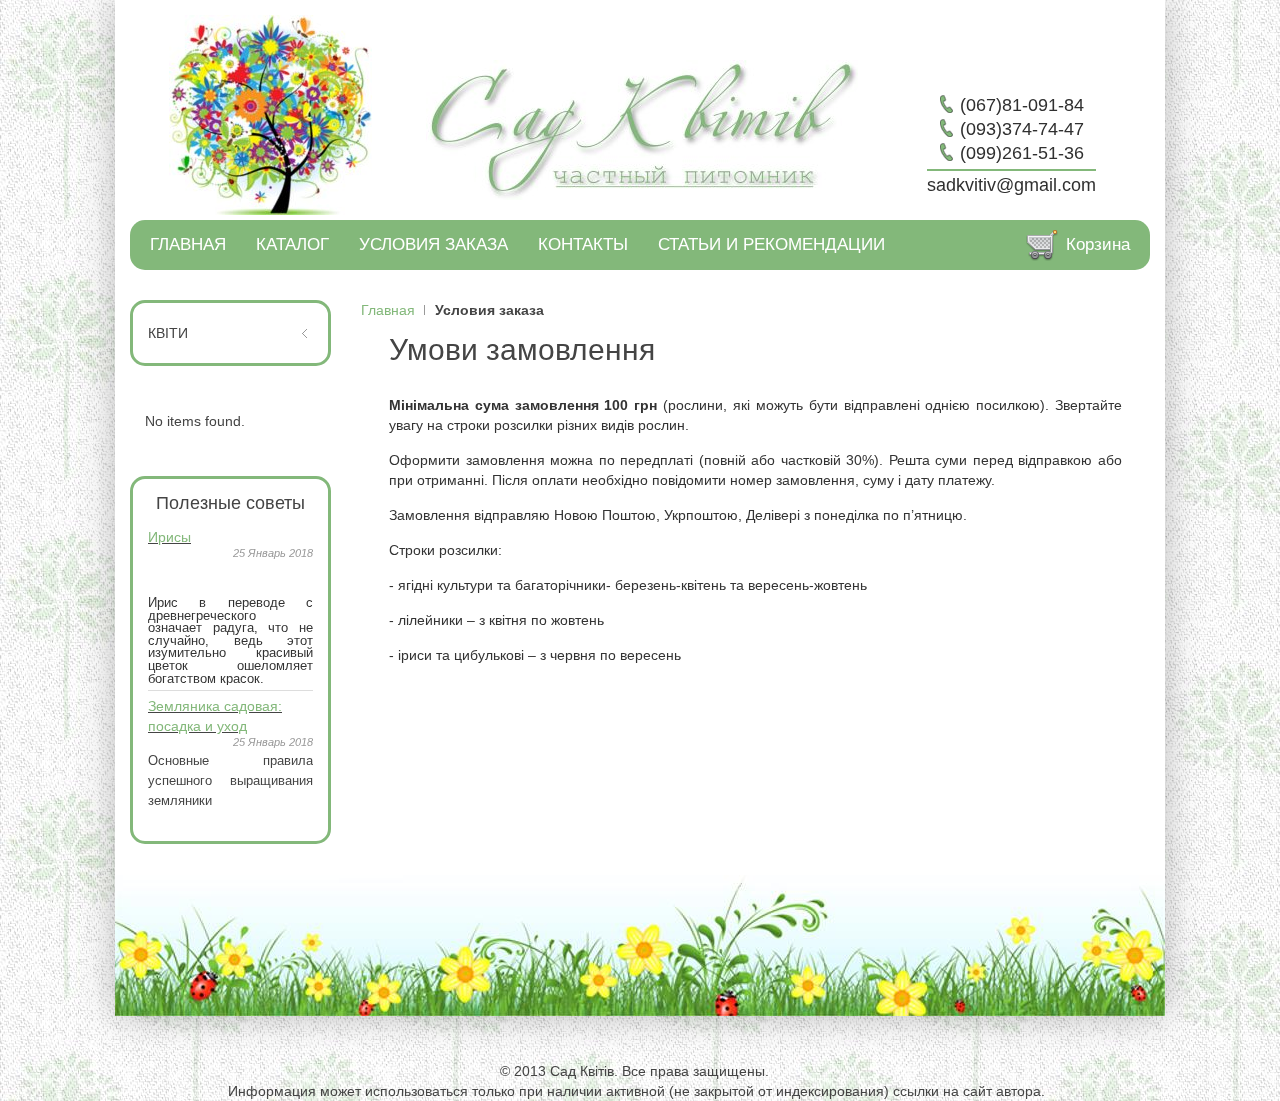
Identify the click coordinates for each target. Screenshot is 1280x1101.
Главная (388, 310)
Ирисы (169, 537)
